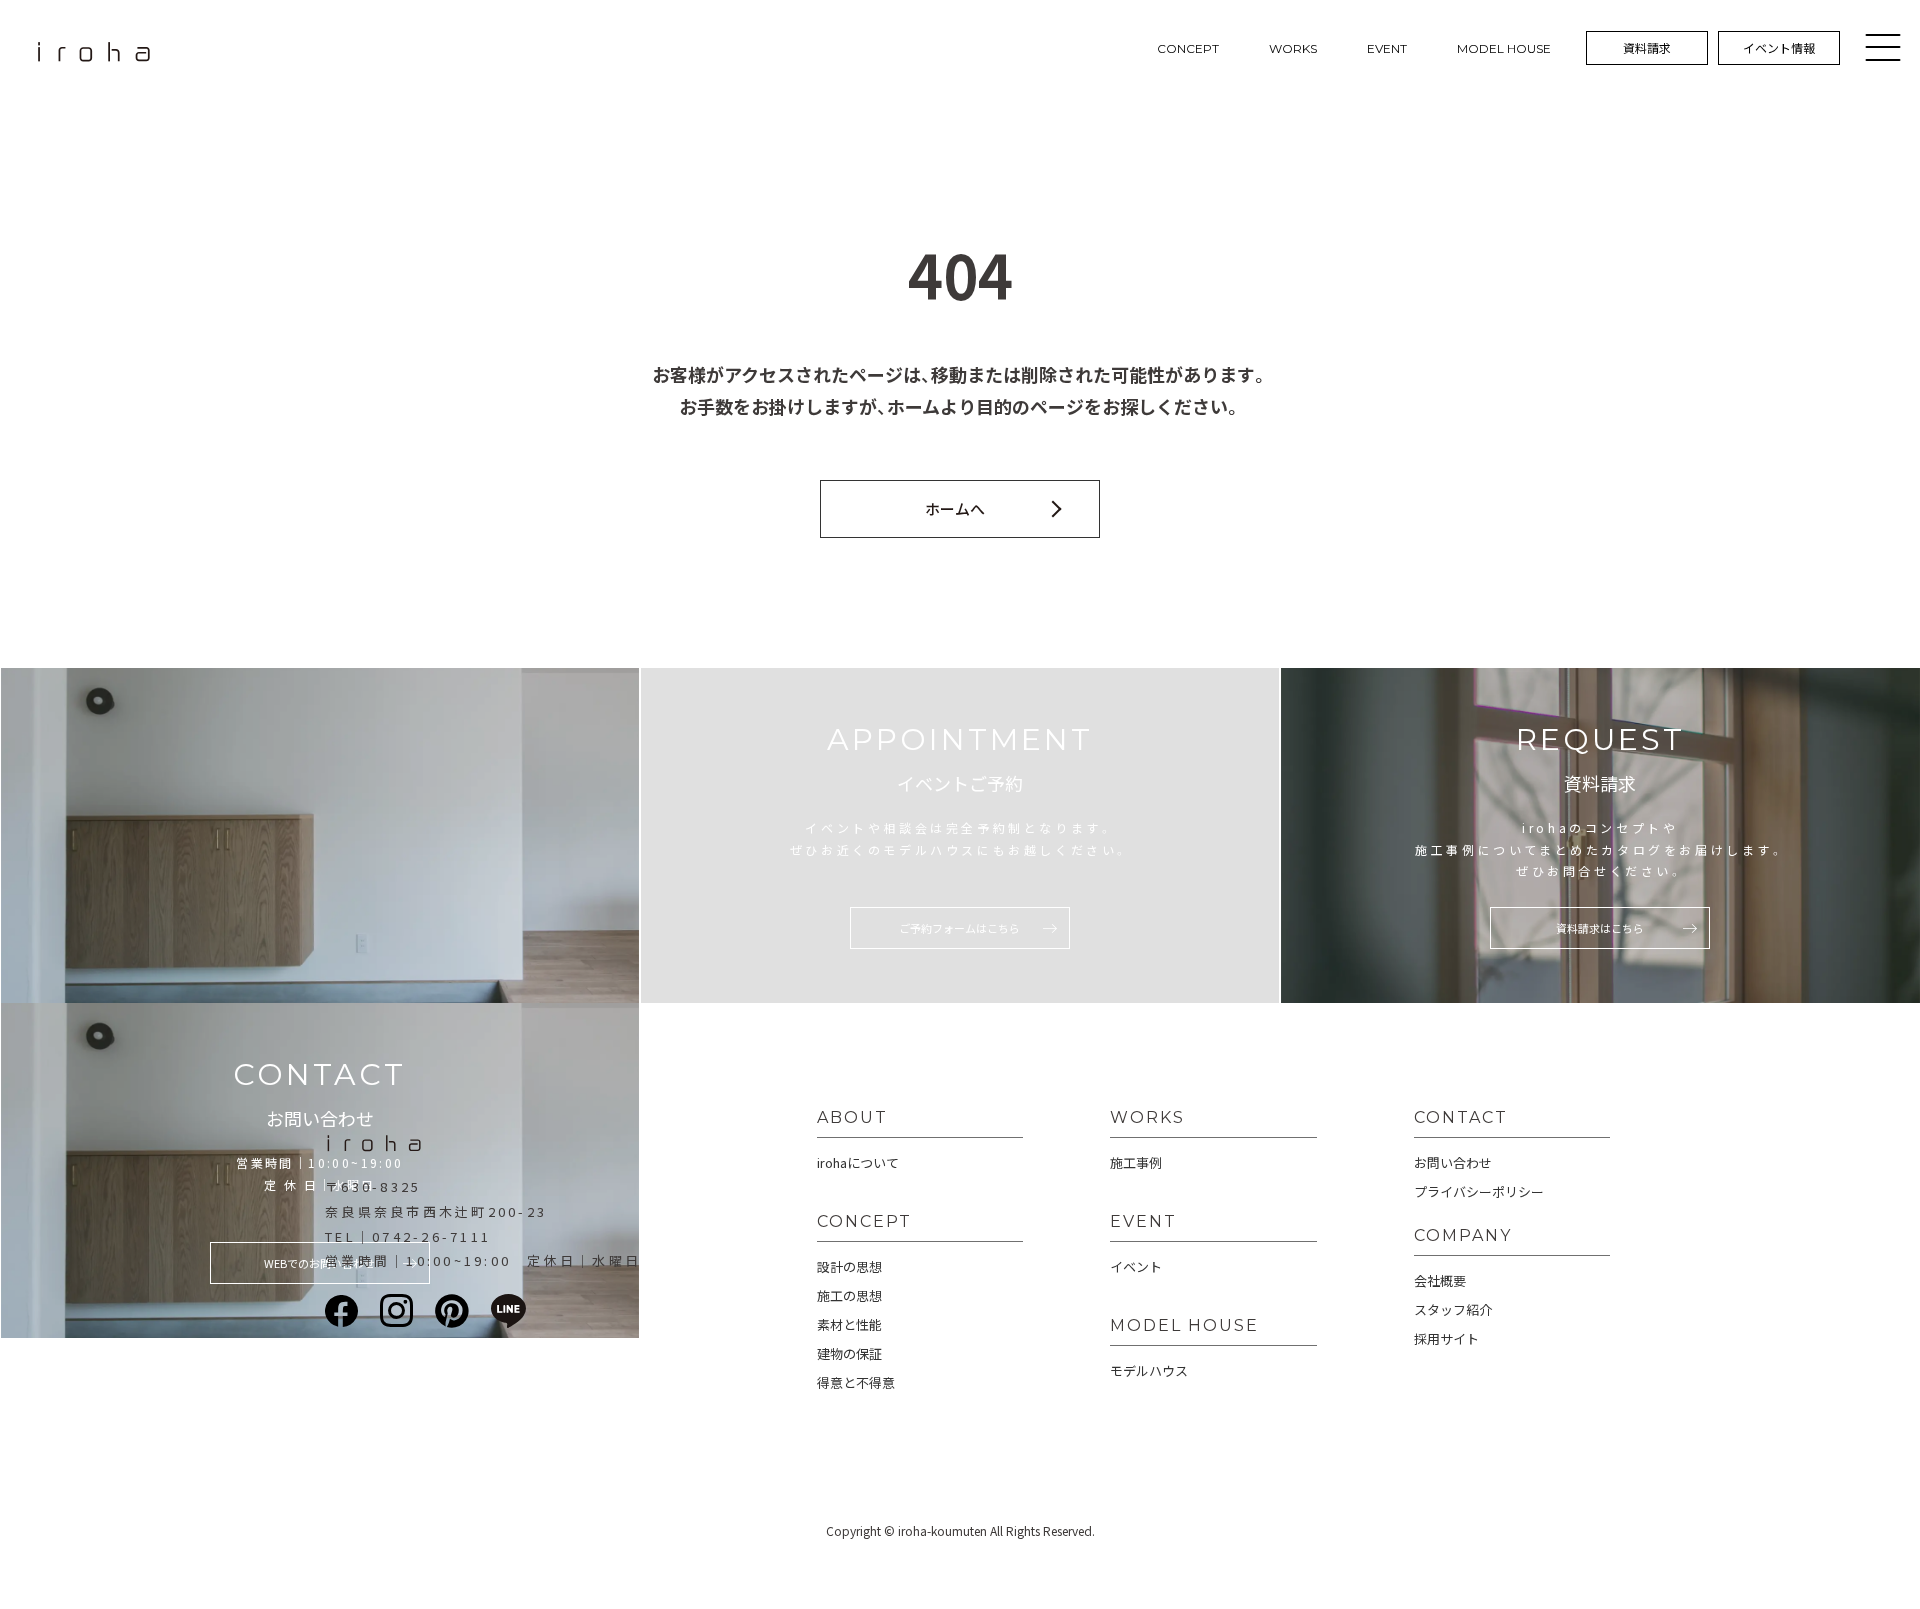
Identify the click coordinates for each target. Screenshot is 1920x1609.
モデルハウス (1149, 1370)
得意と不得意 (856, 1382)
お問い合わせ (1453, 1162)
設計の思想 (849, 1266)
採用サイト (1446, 1338)
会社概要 (1440, 1280)
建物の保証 (849, 1353)
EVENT (1387, 48)
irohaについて (858, 1162)
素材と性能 (849, 1324)
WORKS (1293, 48)
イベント (1136, 1266)
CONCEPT (1188, 48)
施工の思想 (849, 1295)
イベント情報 (1779, 47)
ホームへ (955, 508)
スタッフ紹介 (1453, 1309)
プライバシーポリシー (1479, 1191)
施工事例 (1136, 1162)
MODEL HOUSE (1504, 48)
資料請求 (1647, 47)
